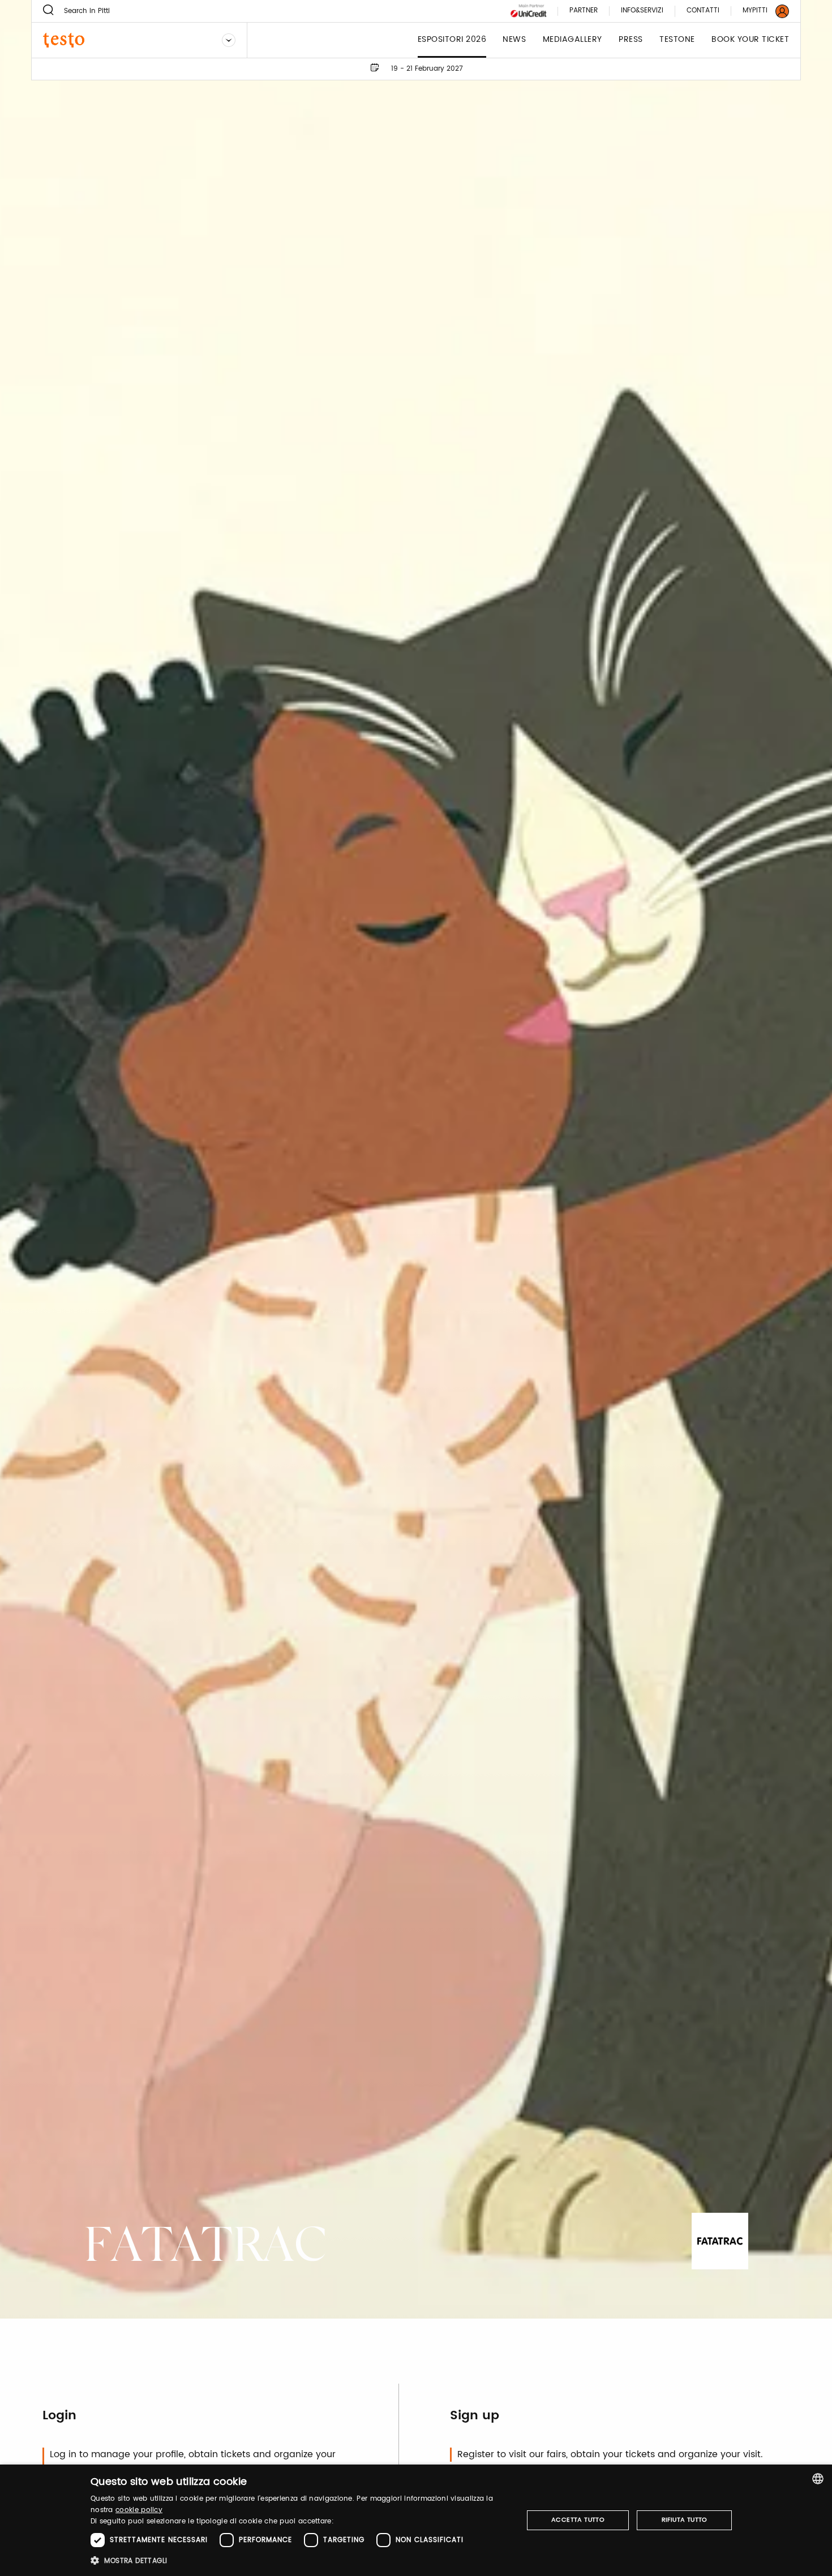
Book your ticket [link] (750, 40)
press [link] (631, 40)
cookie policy (139, 2510)
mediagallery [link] (572, 40)
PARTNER (584, 11)
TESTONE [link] (677, 40)
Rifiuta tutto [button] (685, 2520)
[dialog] (416, 2520)
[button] (300, 2560)
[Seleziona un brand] (229, 40)
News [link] (514, 40)
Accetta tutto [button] (578, 2520)
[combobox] (818, 2479)
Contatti (703, 11)
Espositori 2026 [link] (452, 40)
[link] (759, 11)
